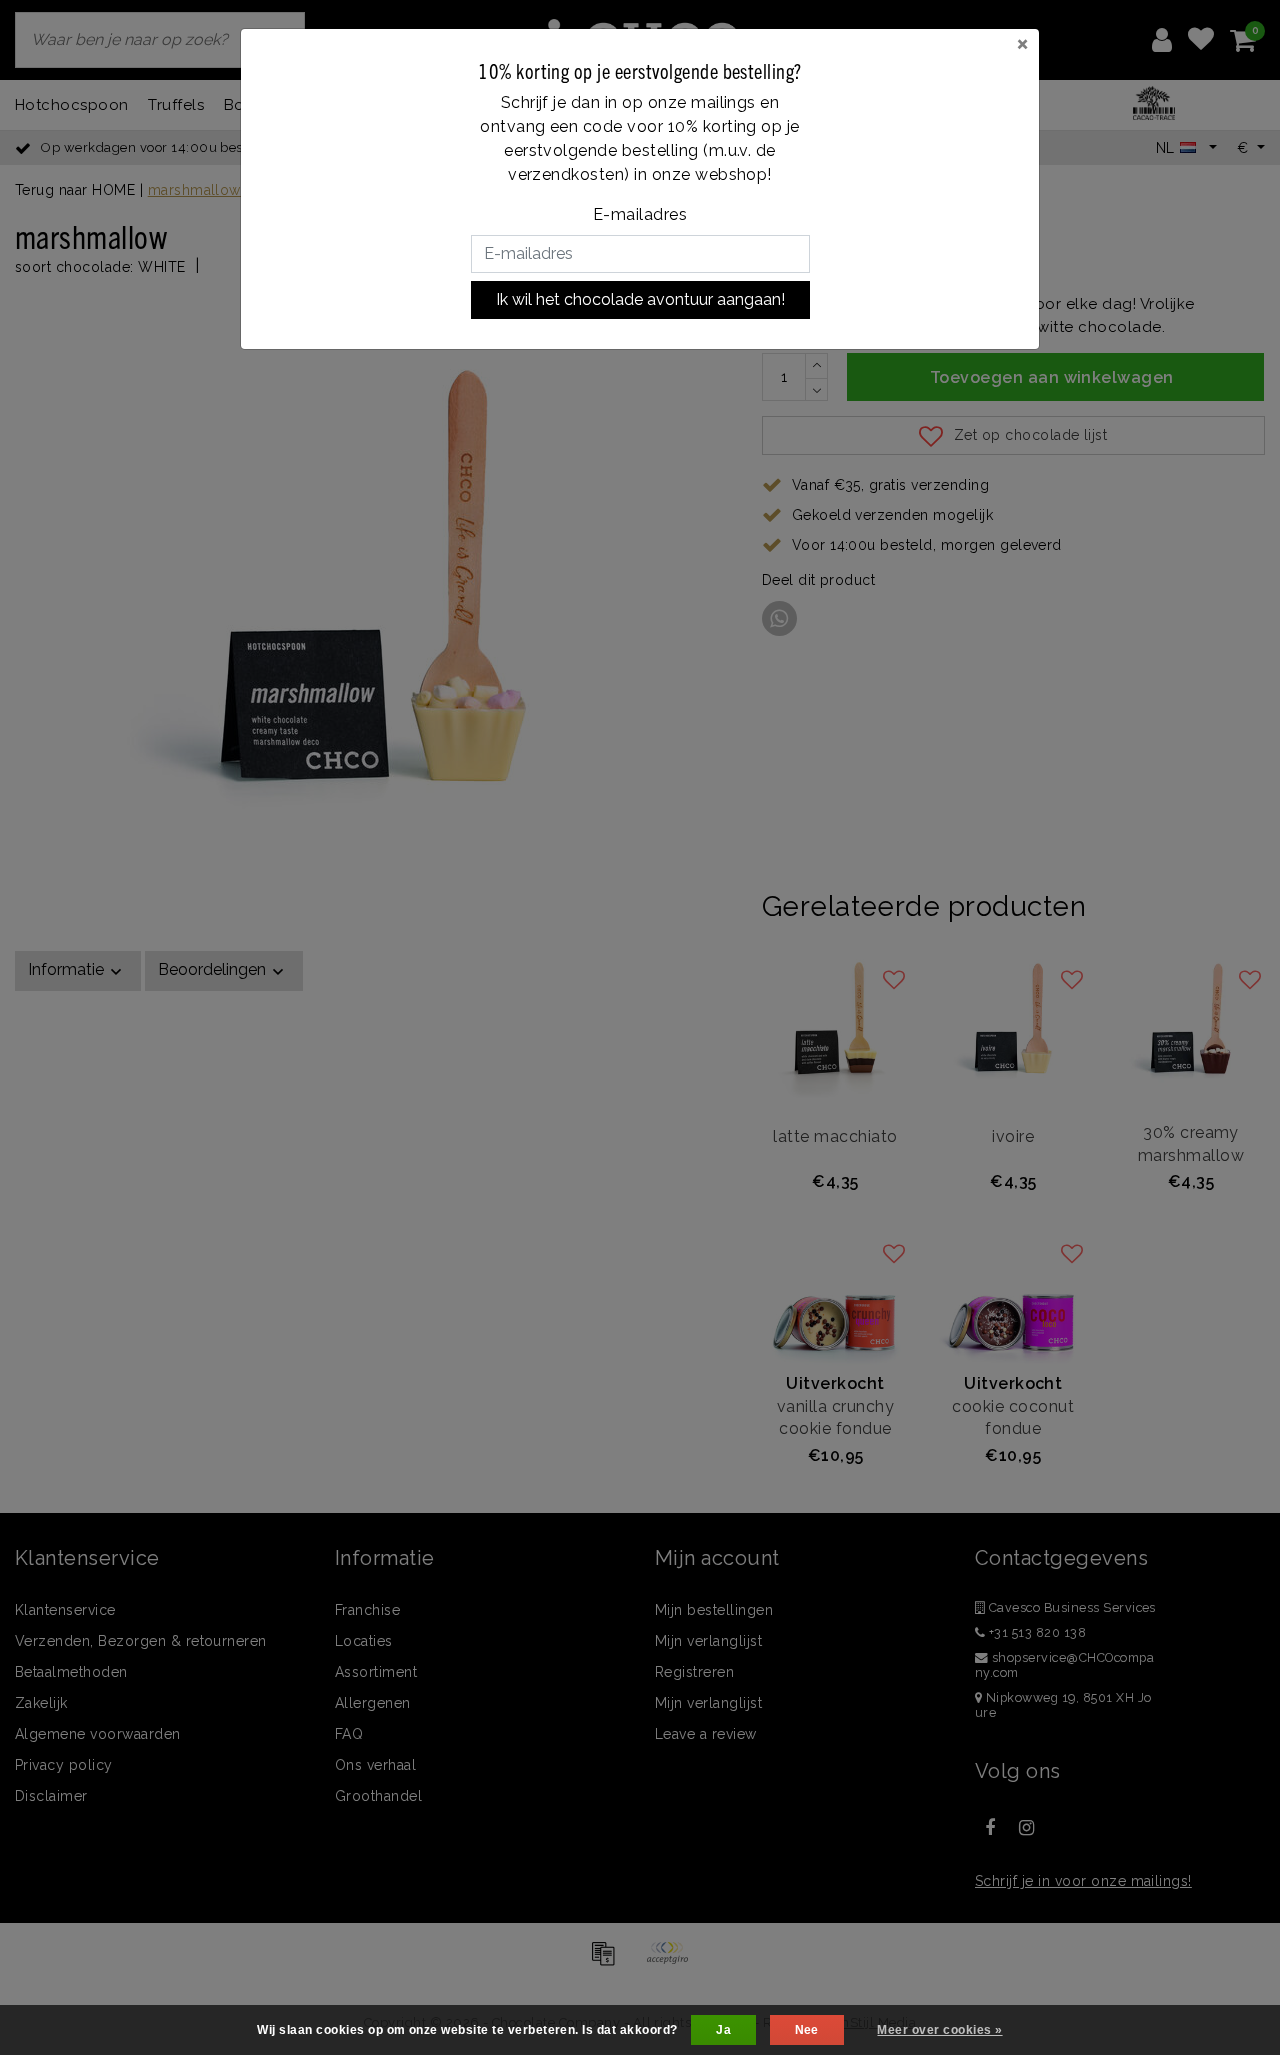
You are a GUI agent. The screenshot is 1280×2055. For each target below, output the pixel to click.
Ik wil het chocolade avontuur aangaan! (640, 299)
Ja (723, 2030)
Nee (807, 2030)
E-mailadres (640, 214)
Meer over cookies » (939, 2030)
